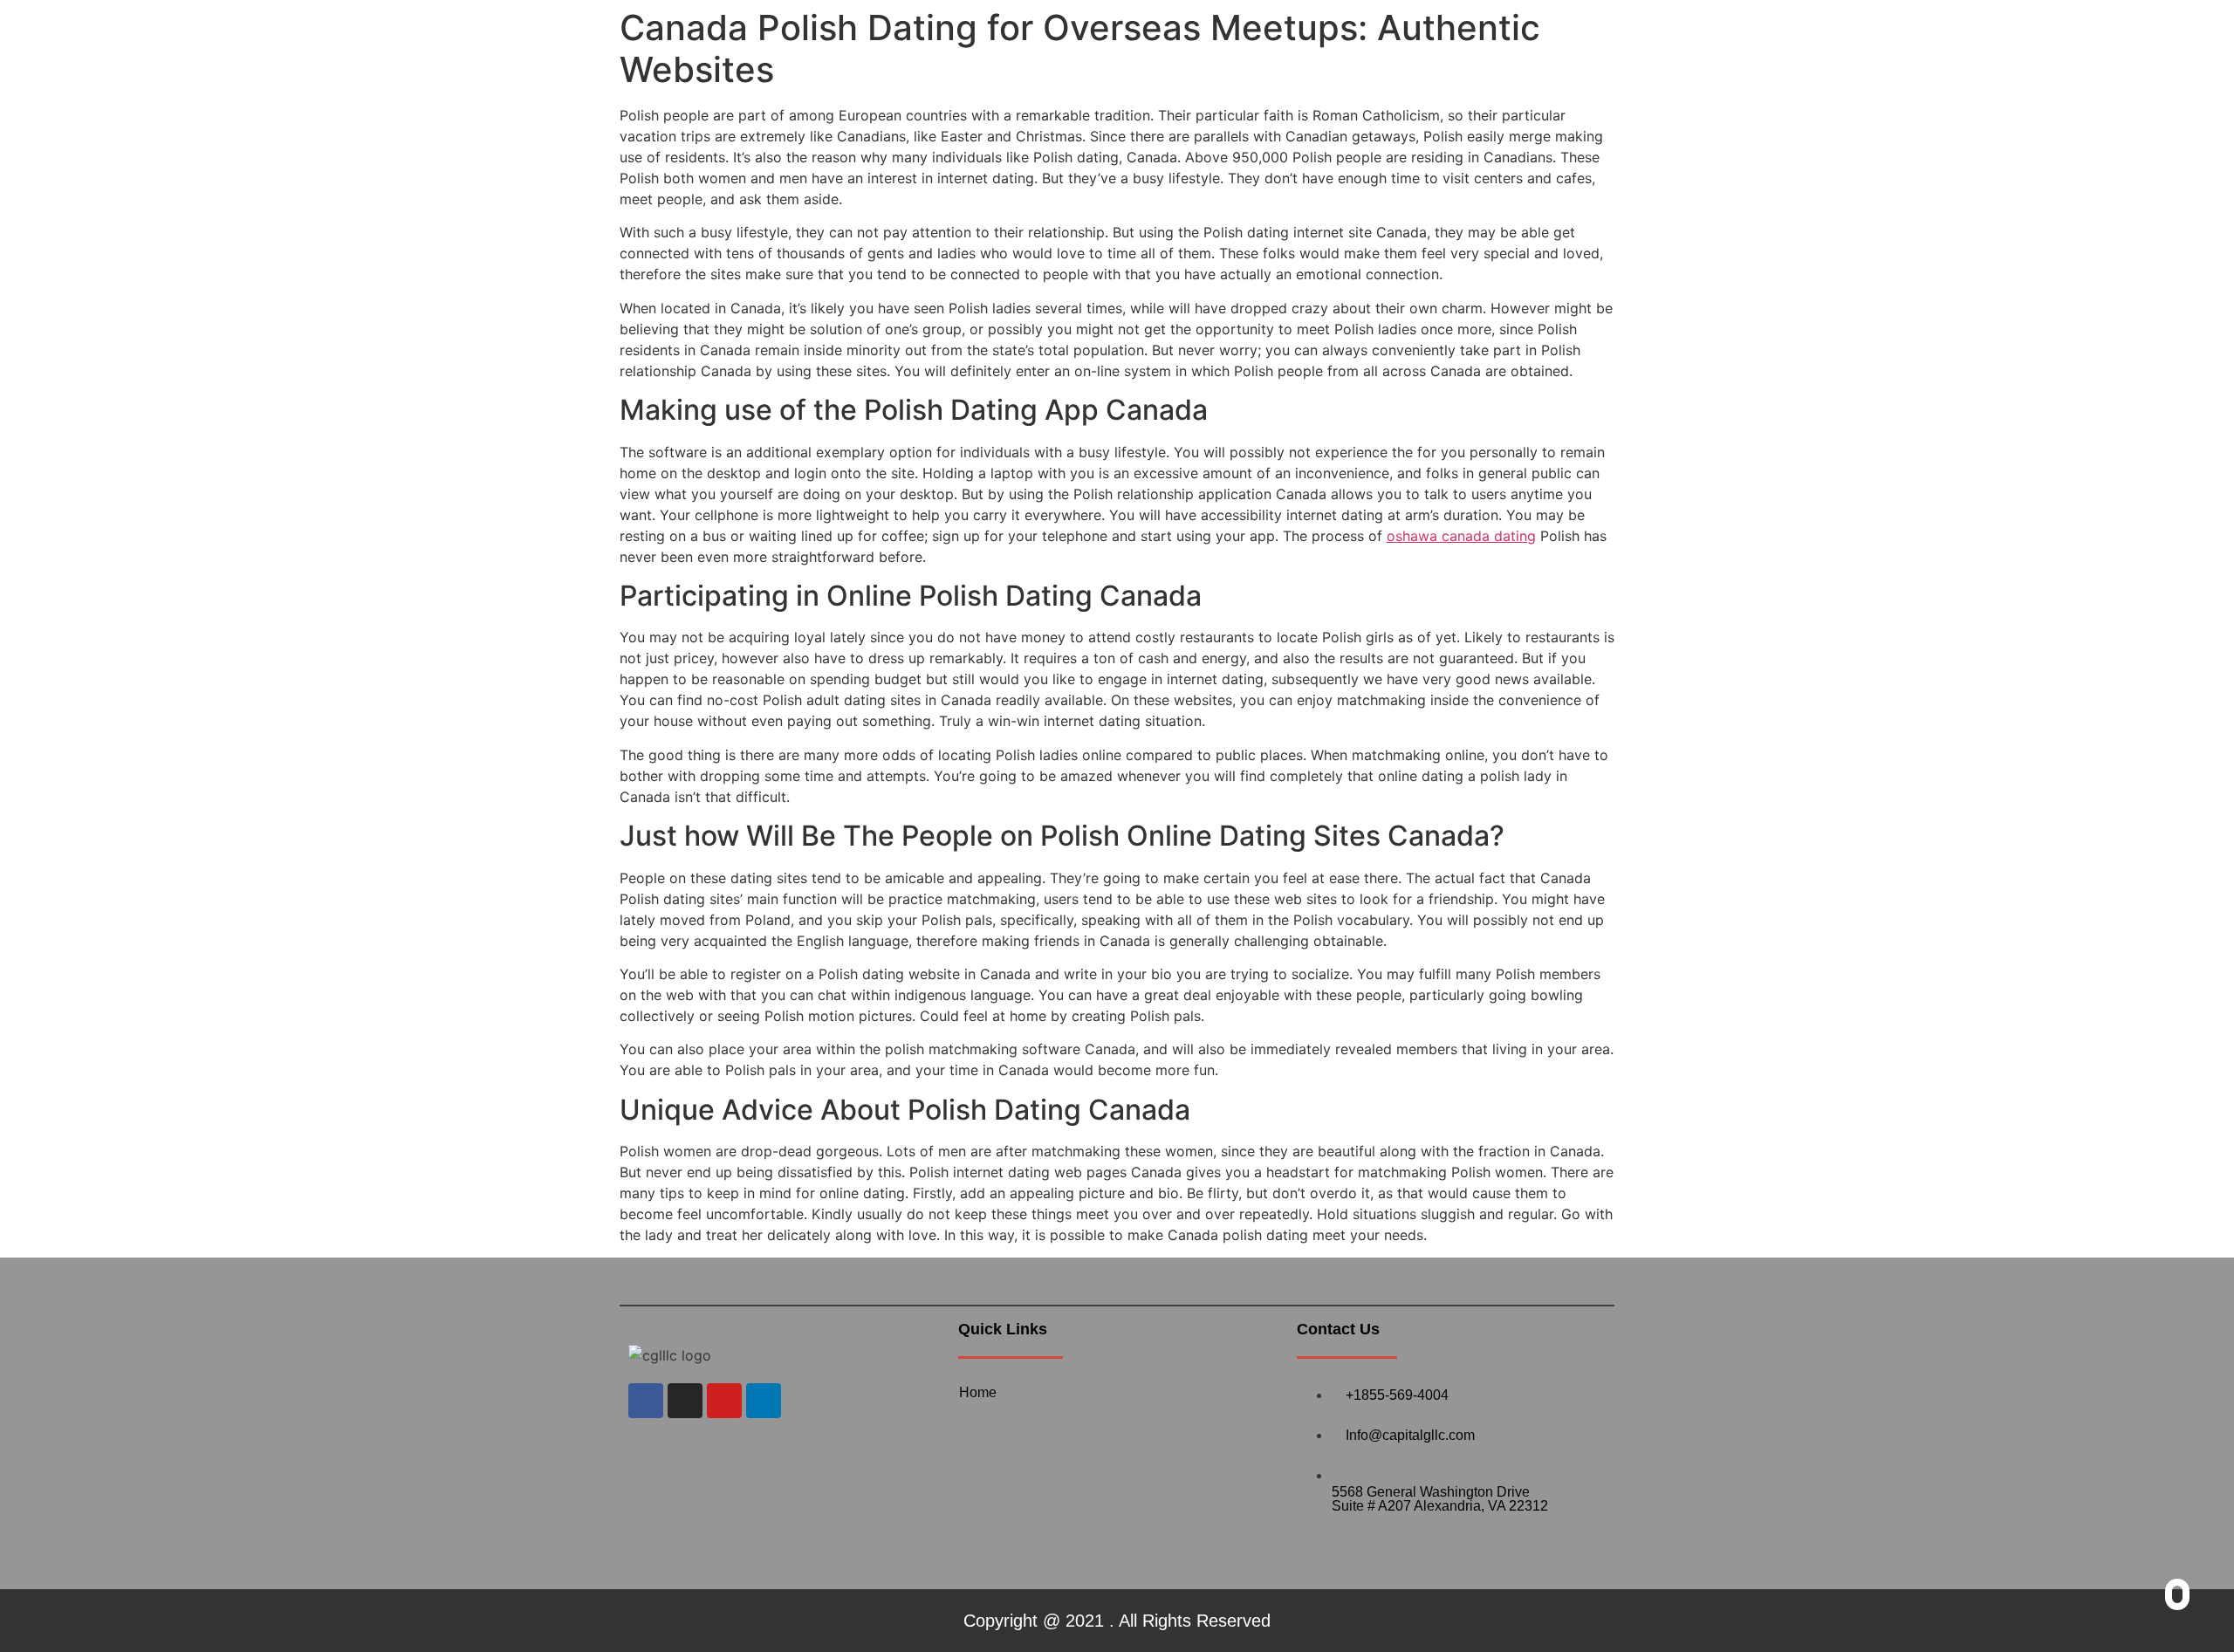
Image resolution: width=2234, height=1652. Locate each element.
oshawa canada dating (1461, 536)
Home (978, 1392)
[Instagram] (685, 1401)
